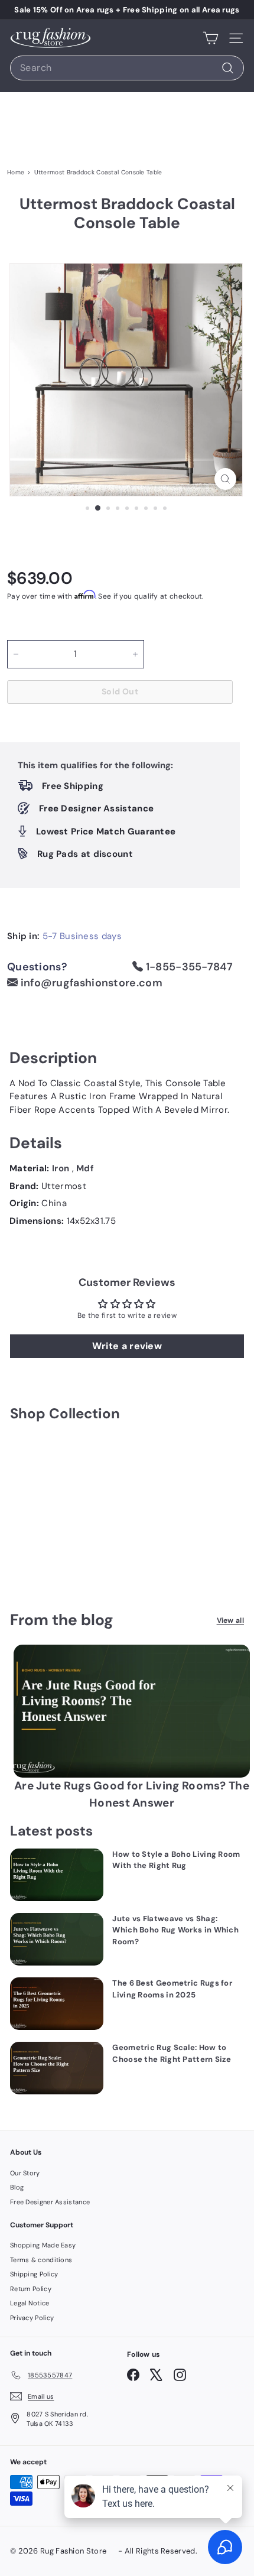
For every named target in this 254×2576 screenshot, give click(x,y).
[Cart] (211, 38)
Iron (62, 1168)
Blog (17, 2187)
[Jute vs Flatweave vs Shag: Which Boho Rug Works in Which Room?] (57, 1939)
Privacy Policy (32, 2318)
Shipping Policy (34, 2274)
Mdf (85, 1168)
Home (16, 172)
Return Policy (31, 2289)
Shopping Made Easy (43, 2245)
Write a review (127, 1346)
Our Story (25, 2173)
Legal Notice (30, 2303)
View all (230, 1620)
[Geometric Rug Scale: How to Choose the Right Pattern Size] (57, 2068)
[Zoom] (225, 479)
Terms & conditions (41, 2260)
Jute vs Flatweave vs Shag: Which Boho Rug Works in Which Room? (175, 1930)
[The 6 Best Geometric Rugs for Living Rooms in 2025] (57, 2004)
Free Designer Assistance (50, 2202)
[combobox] (127, 68)
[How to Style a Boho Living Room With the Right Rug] (57, 1875)
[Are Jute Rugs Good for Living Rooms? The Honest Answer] (132, 1711)
